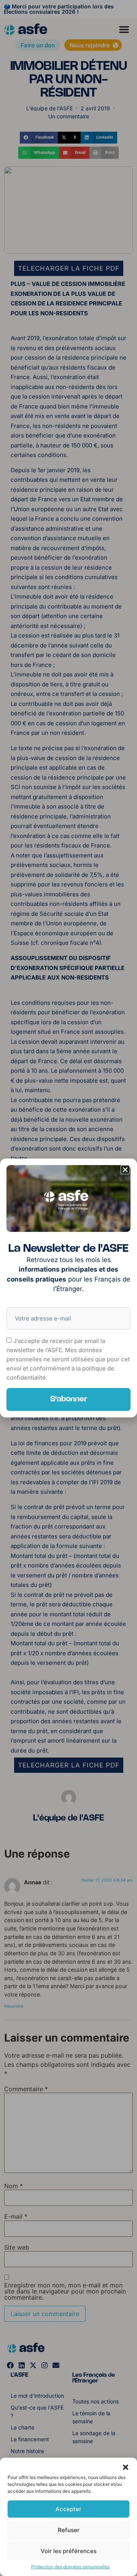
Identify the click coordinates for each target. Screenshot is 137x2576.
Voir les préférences (69, 2551)
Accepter (68, 2509)
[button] (126, 2467)
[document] (68, 1288)
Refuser (69, 2530)
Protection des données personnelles (70, 2567)
